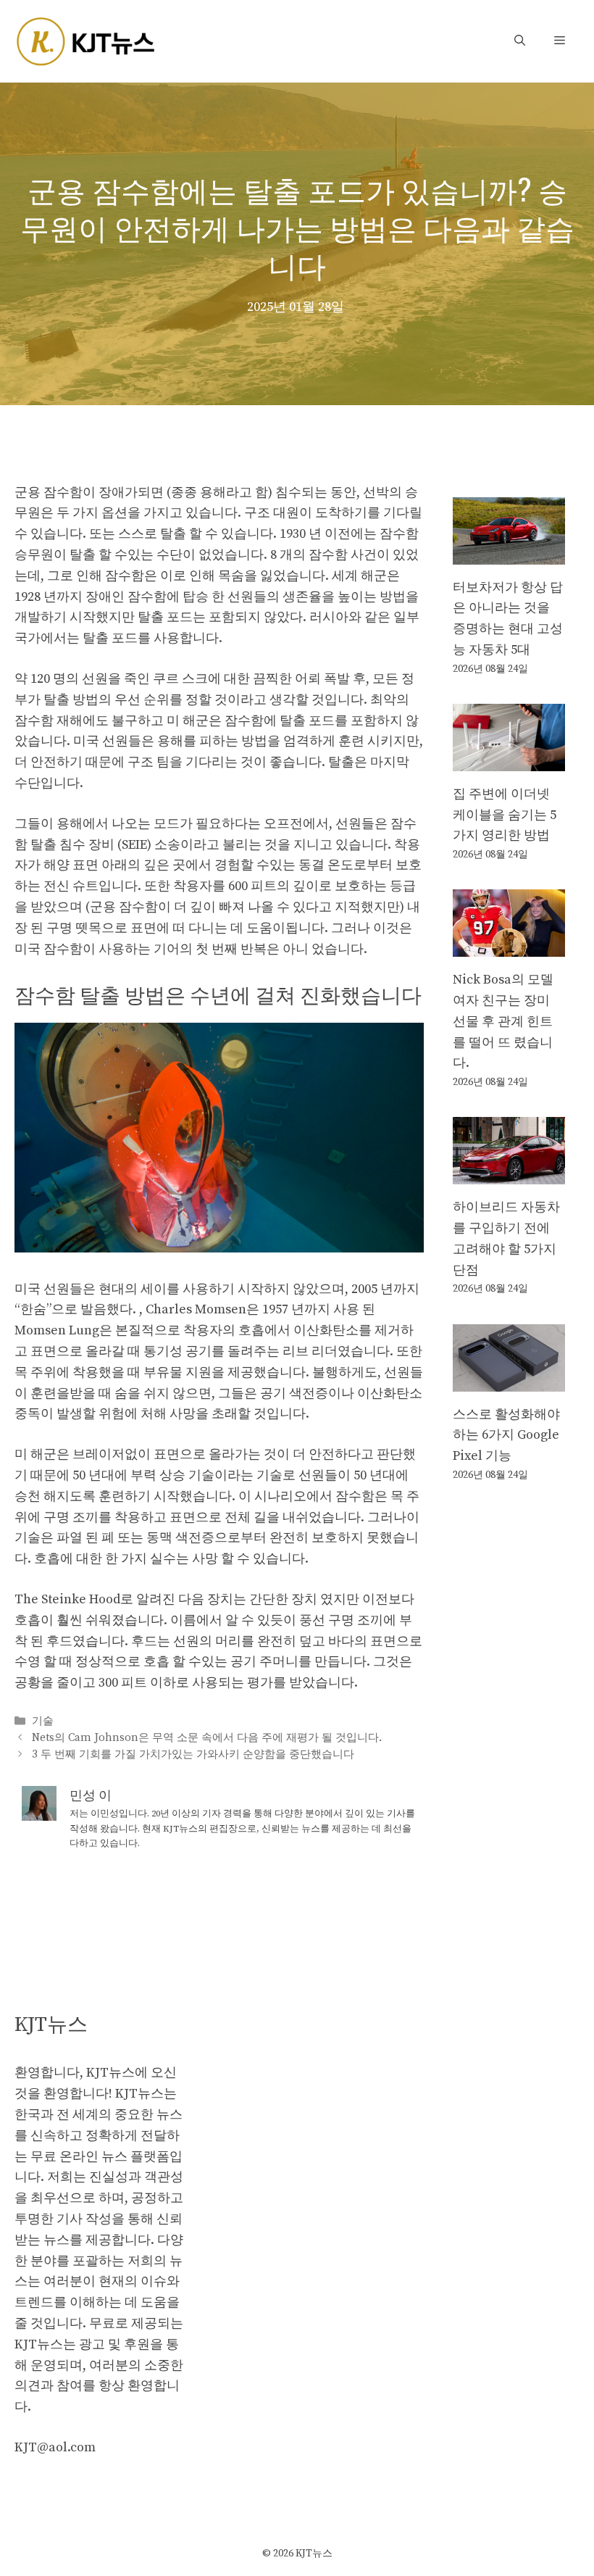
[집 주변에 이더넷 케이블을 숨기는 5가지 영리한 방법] (509, 760)
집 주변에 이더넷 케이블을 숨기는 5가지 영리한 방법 (505, 815)
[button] (520, 41)
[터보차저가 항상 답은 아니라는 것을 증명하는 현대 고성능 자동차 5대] (509, 553)
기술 (43, 1721)
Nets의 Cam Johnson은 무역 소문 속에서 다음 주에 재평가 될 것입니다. (207, 1738)
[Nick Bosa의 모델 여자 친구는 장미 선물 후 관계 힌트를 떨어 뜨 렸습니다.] (509, 946)
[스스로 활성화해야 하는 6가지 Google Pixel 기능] (509, 1380)
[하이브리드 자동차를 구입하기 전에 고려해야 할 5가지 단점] (509, 1174)
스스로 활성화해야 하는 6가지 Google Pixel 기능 (506, 1436)
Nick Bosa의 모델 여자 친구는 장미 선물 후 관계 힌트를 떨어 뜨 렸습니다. (503, 1021)
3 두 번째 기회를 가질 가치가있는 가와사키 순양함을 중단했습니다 (193, 1755)
